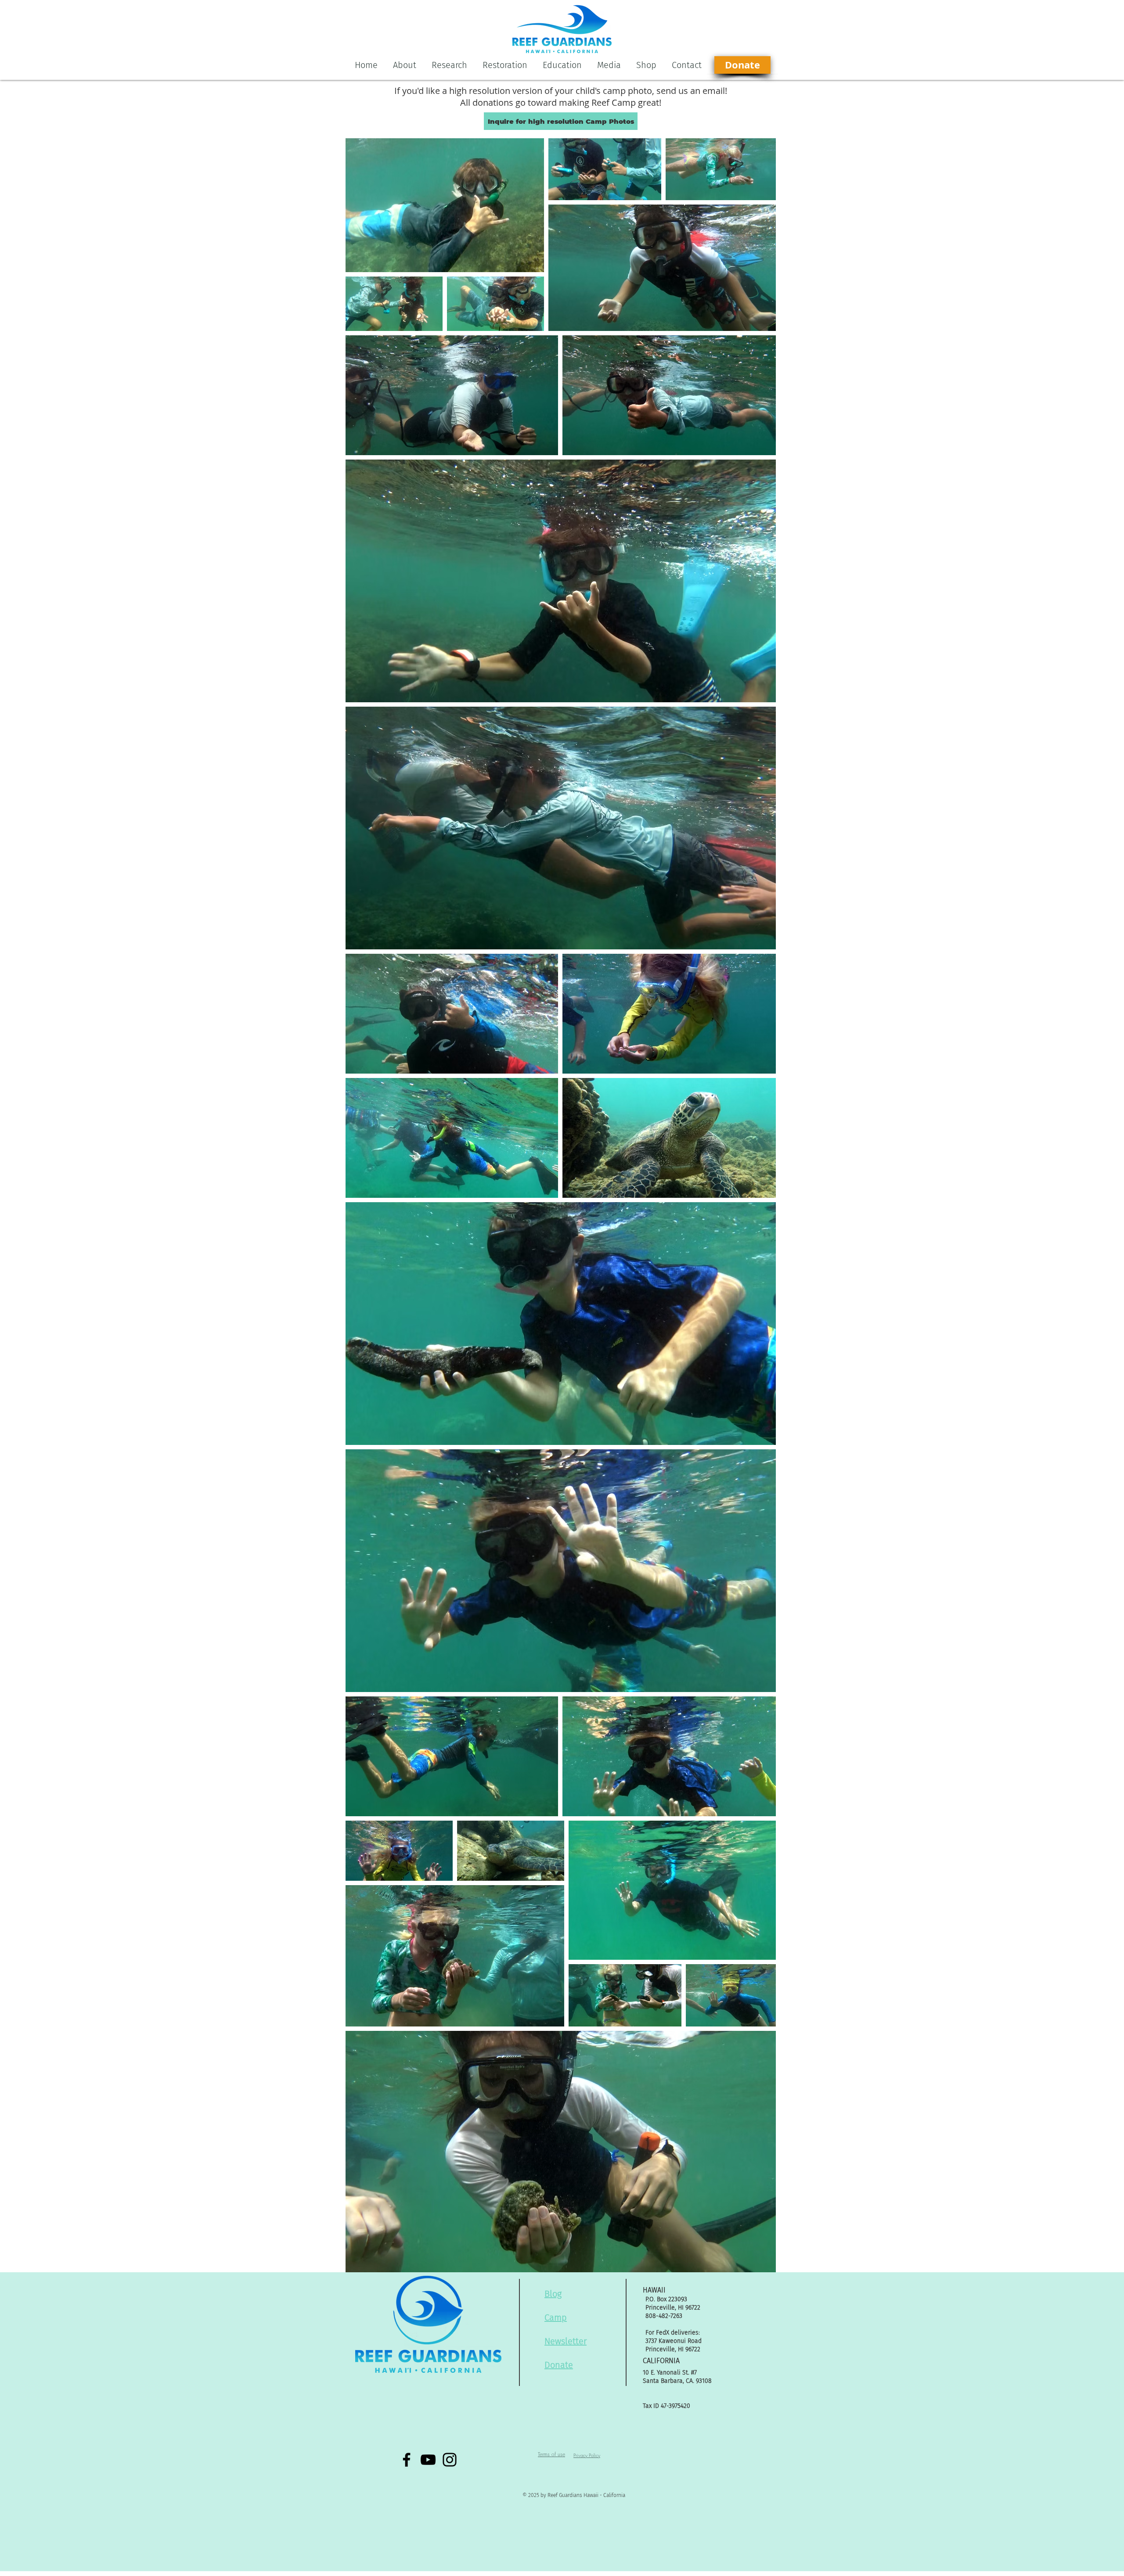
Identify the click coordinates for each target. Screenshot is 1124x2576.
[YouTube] (428, 2460)
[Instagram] (450, 2460)
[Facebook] (407, 2460)
